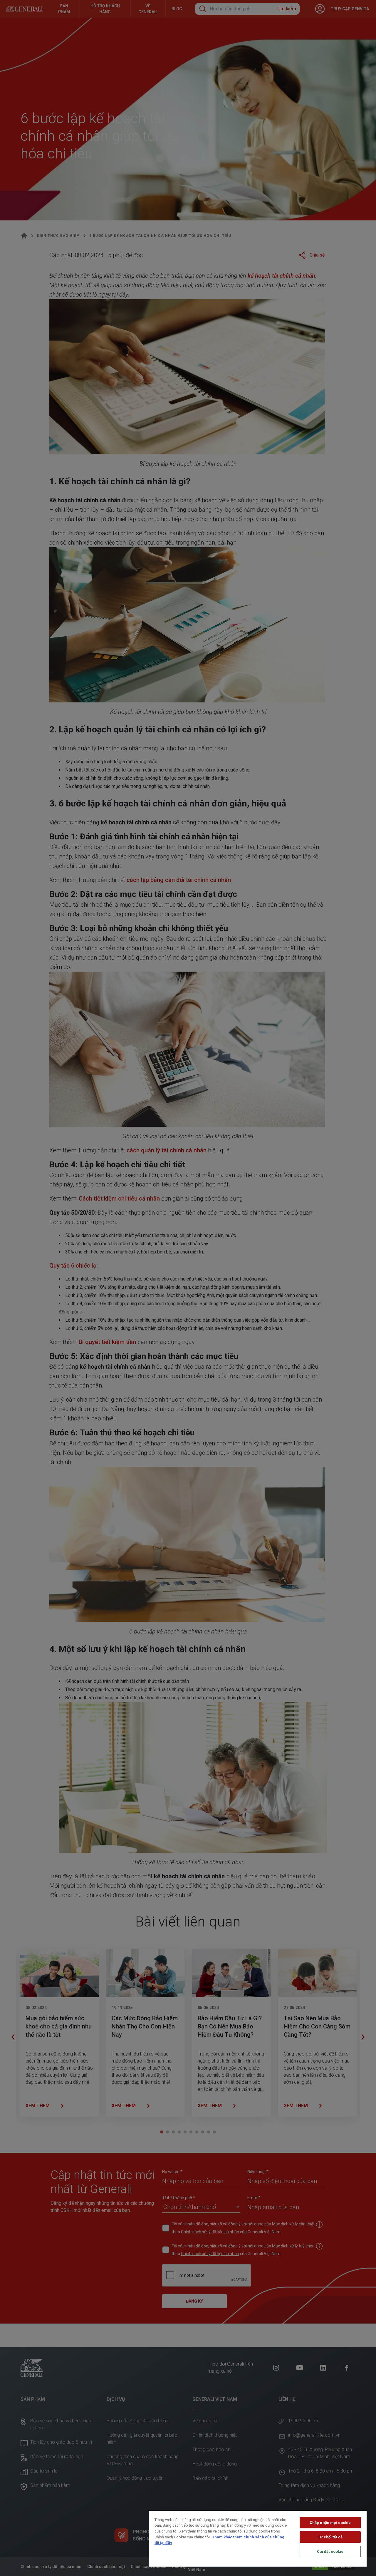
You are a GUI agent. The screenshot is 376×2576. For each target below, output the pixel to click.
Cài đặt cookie (330, 2551)
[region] (258, 2539)
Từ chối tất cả (330, 2537)
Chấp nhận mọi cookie (330, 2523)
